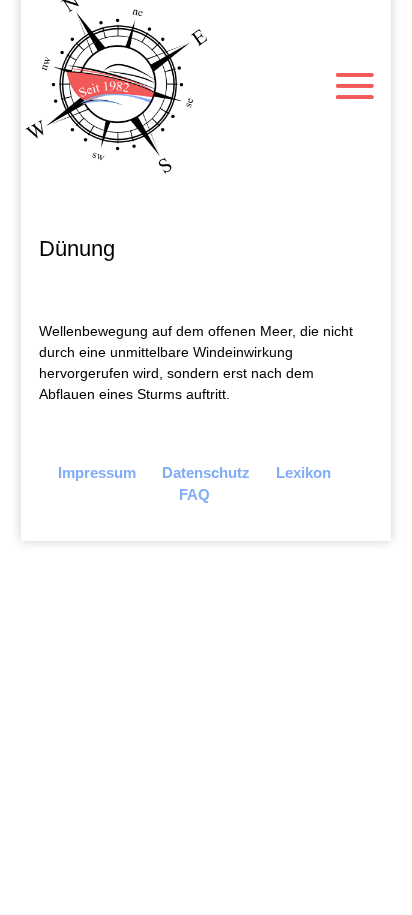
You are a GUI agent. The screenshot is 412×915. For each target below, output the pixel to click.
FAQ (194, 494)
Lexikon (303, 472)
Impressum (97, 472)
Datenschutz (206, 472)
